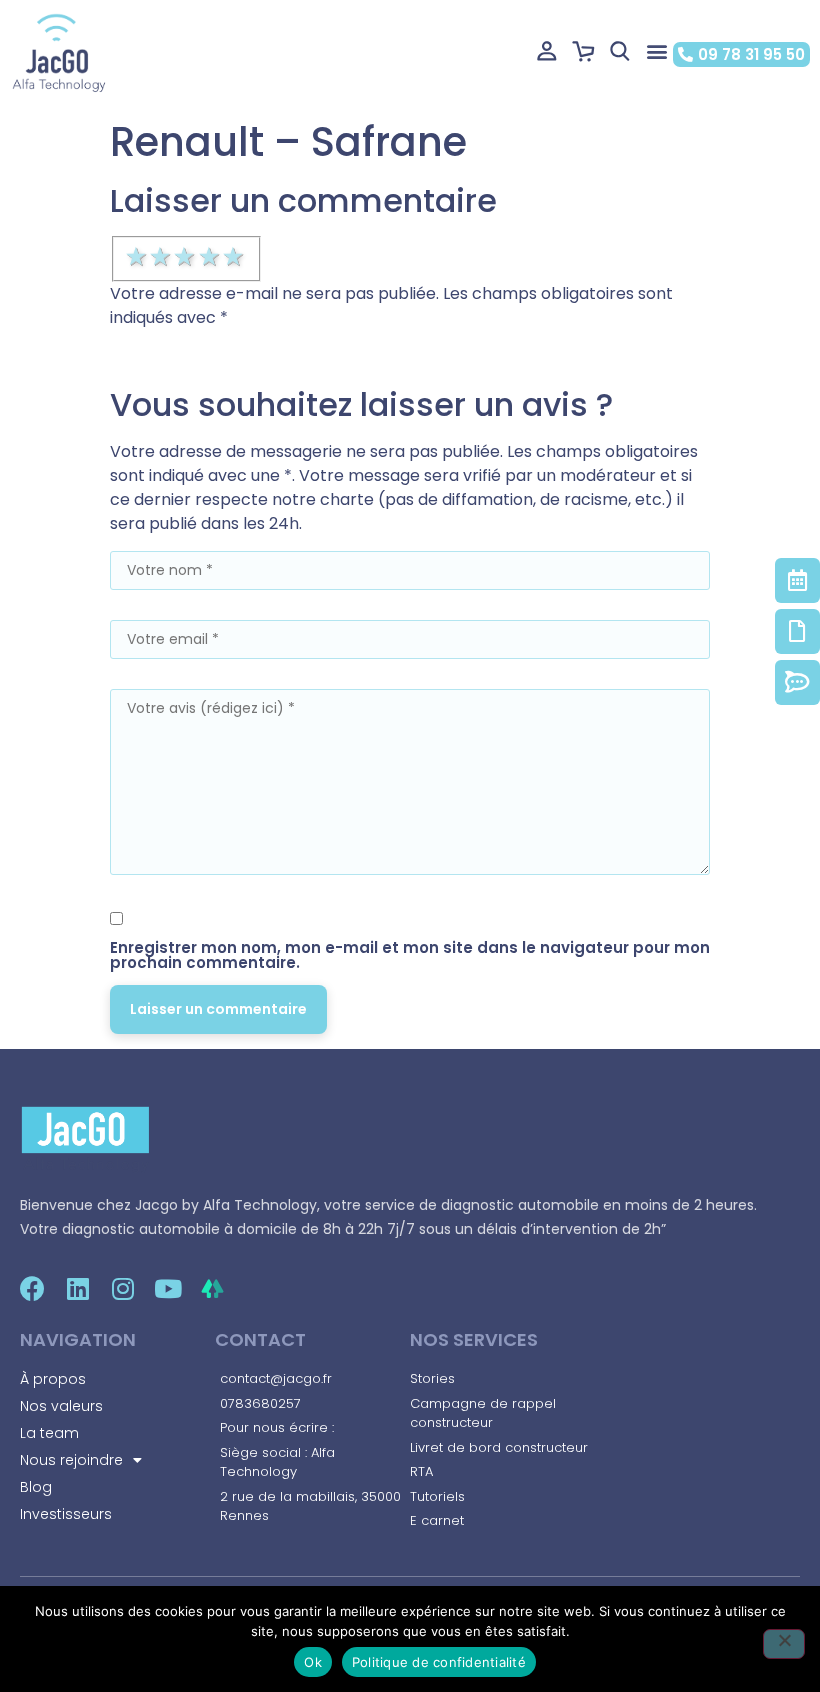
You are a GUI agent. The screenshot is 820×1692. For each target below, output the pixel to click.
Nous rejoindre (71, 1460)
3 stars (186, 257)
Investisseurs (66, 1514)
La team (49, 1433)
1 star (138, 257)
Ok (313, 1662)
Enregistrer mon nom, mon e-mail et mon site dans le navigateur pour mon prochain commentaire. (410, 955)
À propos (53, 1379)
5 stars (235, 257)
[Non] (784, 1644)
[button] (656, 51)
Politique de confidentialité (439, 1662)
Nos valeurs (61, 1406)
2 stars (162, 257)
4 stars (211, 257)
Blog (36, 1487)
